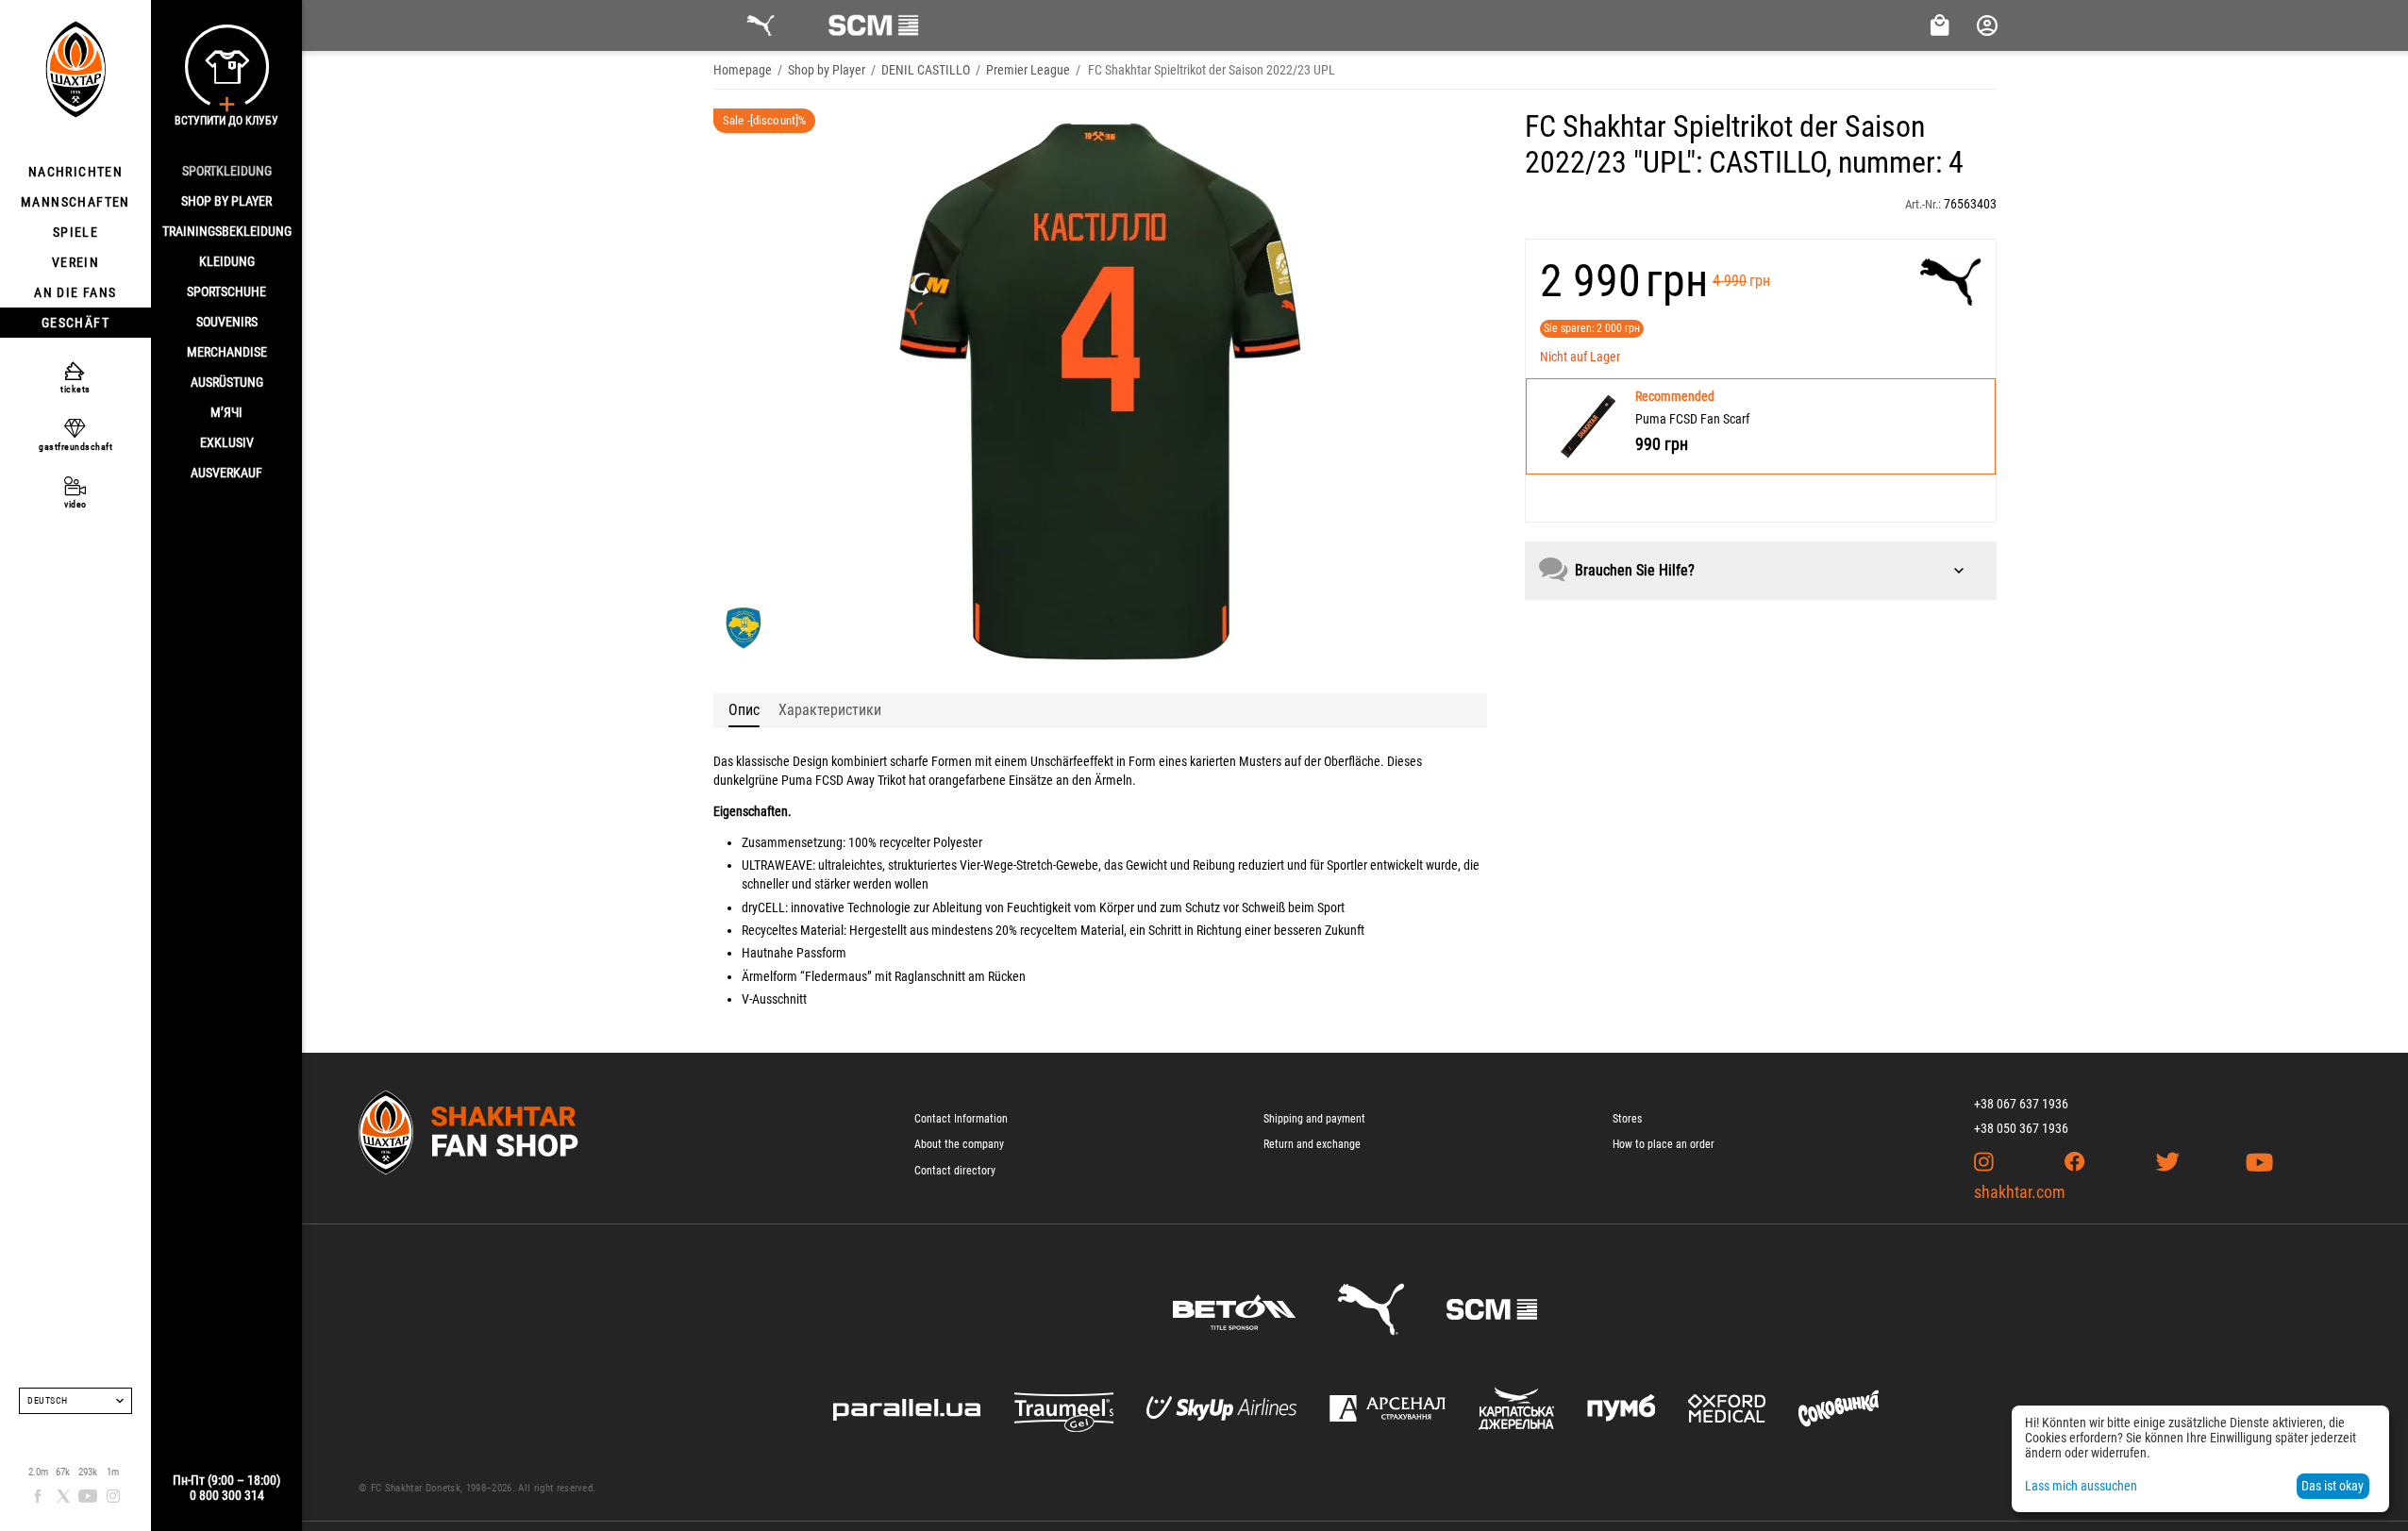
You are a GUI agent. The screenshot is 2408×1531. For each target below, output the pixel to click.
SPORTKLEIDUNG (227, 171)
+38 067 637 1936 (2021, 1104)
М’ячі (226, 412)
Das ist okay (2333, 1486)
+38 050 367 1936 (2021, 1128)
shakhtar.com (2020, 1192)
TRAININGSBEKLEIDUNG (227, 231)
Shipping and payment (1314, 1119)
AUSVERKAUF (226, 473)
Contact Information (961, 1119)
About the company (959, 1144)
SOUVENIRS (227, 322)
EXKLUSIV (227, 442)
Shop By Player (226, 201)
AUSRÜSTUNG (227, 382)
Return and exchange (1312, 1144)
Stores (1627, 1119)
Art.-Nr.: (1923, 204)
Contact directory (955, 1171)
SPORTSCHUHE (226, 291)
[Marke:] (1951, 282)
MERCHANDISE (227, 352)
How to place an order (1664, 1144)
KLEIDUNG (227, 261)
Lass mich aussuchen (2081, 1486)
